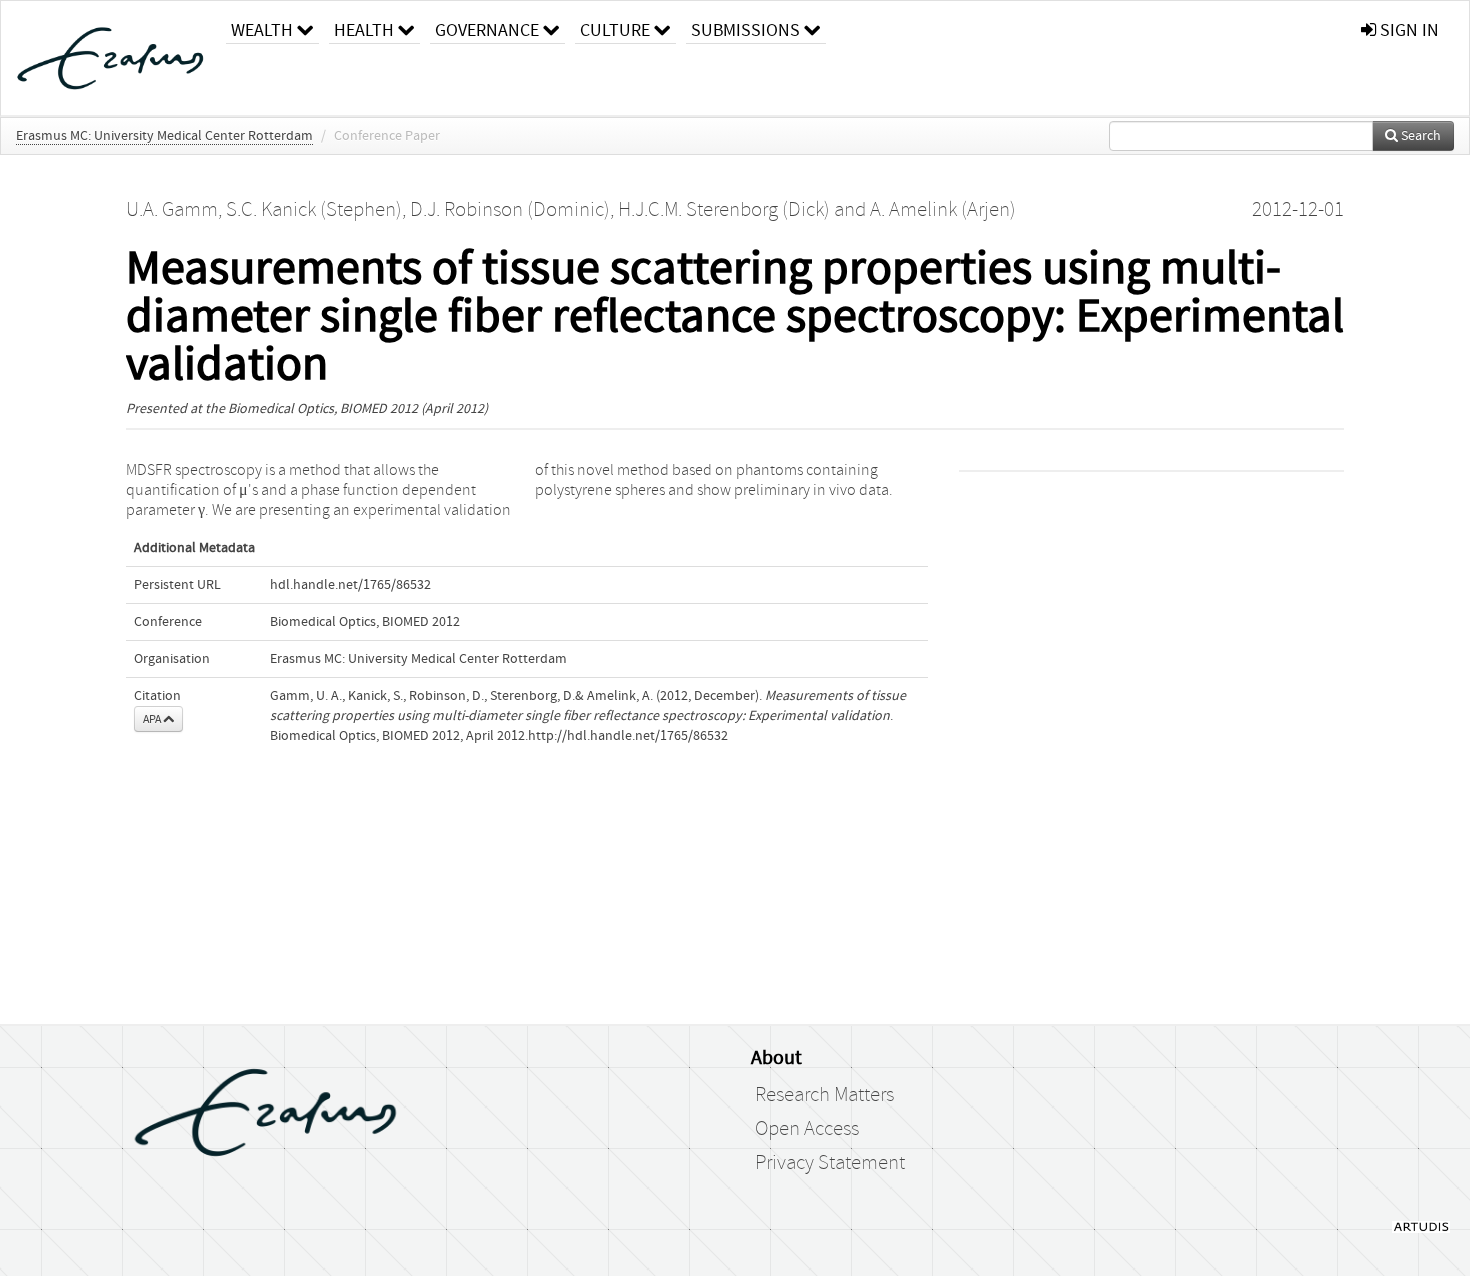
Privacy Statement (830, 1163)
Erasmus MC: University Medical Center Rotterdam (164, 136)
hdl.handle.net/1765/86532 (350, 585)
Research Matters (824, 1095)
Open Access (807, 1129)
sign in (1407, 30)
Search (1419, 136)
